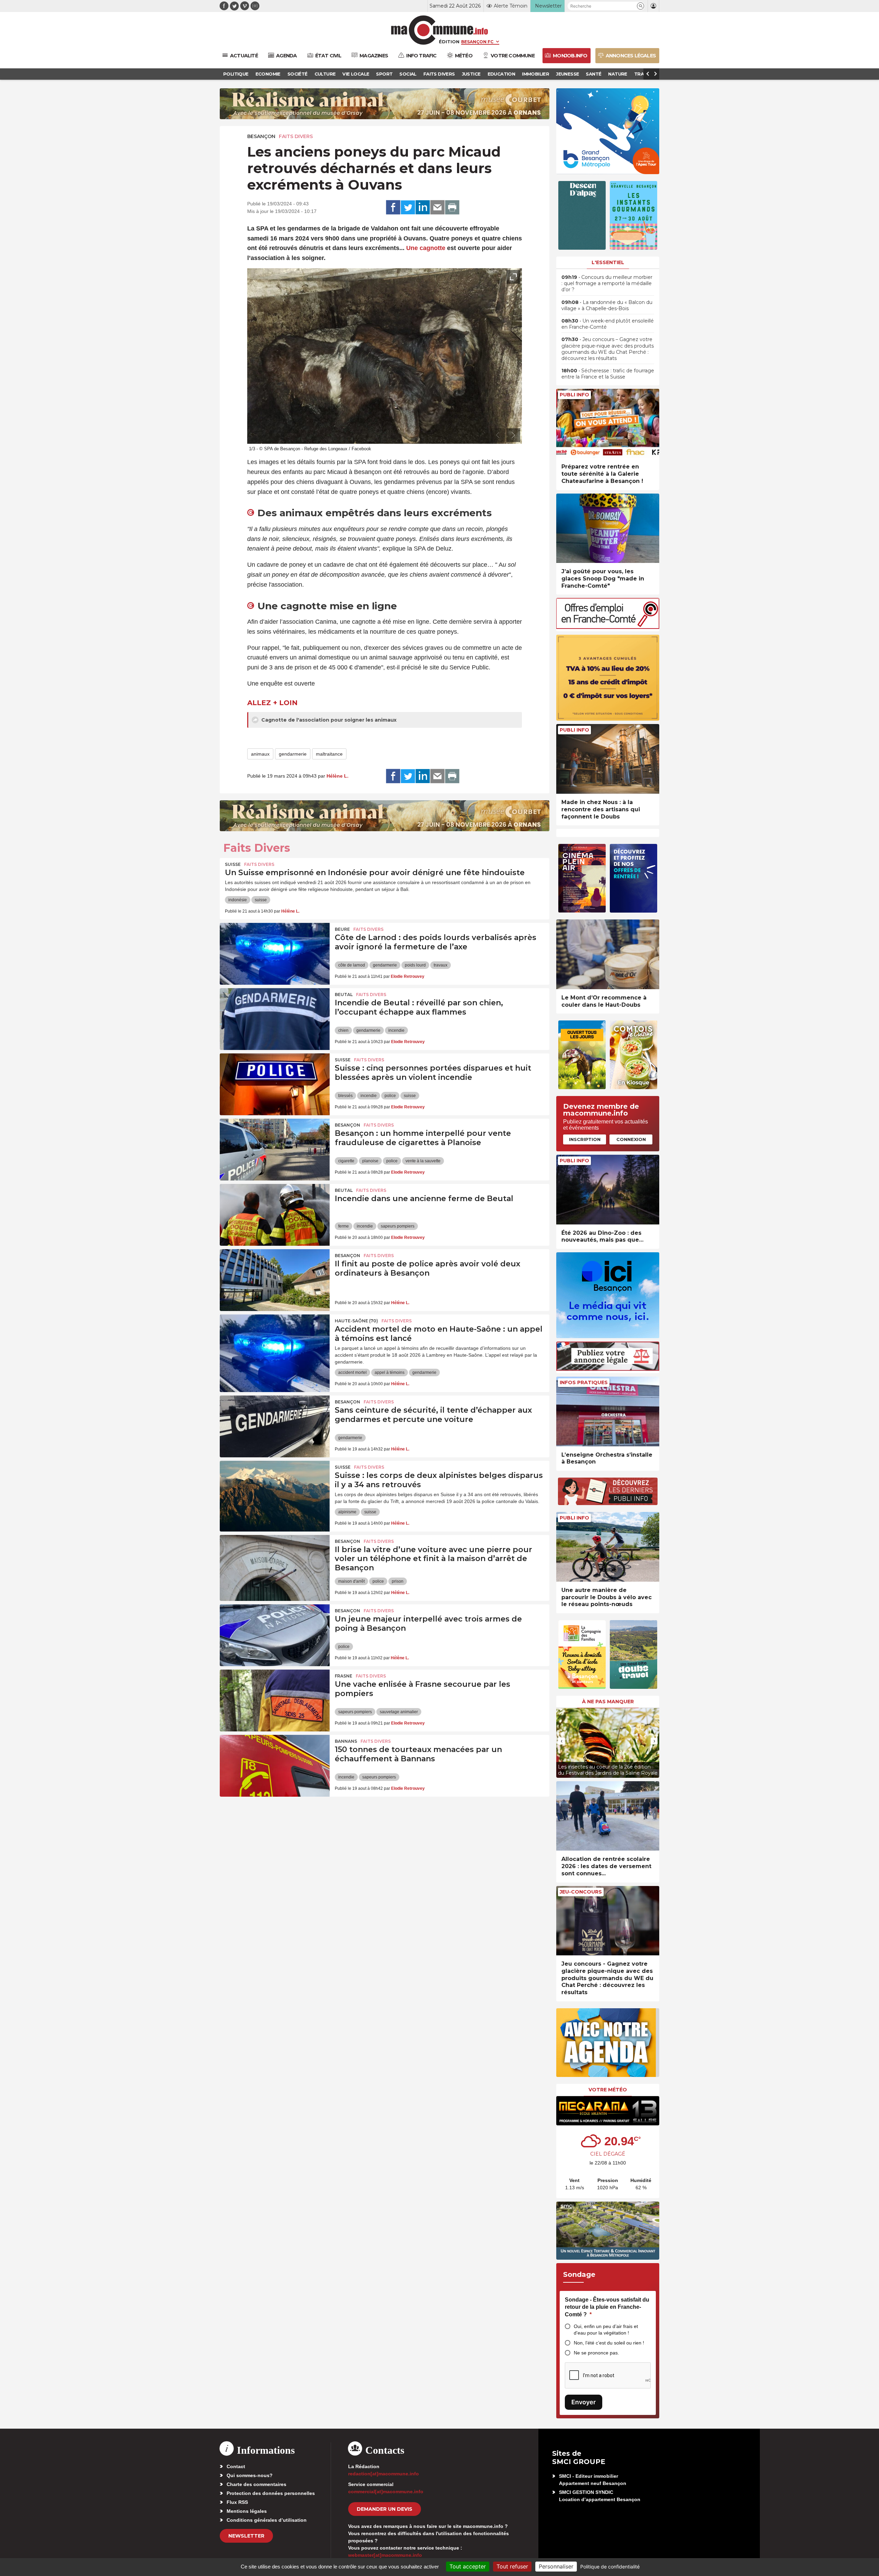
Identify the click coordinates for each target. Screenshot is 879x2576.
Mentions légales (247, 2511)
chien (343, 1030)
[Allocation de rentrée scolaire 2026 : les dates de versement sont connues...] (608, 1816)
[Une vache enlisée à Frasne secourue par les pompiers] (275, 1701)
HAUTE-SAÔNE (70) (356, 1321)
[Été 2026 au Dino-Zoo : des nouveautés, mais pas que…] (608, 1190)
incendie (396, 1030)
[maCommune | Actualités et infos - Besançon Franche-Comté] (440, 30)
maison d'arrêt (351, 1581)
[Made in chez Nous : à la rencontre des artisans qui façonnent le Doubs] (608, 759)
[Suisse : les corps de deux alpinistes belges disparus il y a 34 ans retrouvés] (275, 1492)
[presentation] (498, 435)
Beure (342, 929)
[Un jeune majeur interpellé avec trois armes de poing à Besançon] (275, 1635)
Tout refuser (512, 2566)
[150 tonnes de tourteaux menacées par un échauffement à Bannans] (275, 1766)
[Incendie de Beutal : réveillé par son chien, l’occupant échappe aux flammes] (275, 1019)
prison (398, 1581)
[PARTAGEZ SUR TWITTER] (408, 207)
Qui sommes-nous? (250, 2475)
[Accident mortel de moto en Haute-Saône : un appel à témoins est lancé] (275, 1345)
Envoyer (584, 2402)
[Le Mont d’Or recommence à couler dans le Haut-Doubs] (608, 954)
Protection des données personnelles (271, 2493)
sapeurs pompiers (398, 1226)
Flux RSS (237, 2502)
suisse (261, 900)
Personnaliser (556, 2566)
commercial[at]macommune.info (386, 2492)
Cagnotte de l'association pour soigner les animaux (328, 720)
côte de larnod (352, 965)
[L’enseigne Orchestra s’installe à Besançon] (608, 1411)
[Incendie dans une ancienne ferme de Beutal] (275, 1215)
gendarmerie (293, 754)
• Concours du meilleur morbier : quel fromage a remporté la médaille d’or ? (607, 283)
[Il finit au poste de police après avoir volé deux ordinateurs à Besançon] (275, 1280)
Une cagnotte (426, 248)
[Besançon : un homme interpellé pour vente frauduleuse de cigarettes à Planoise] (275, 1150)
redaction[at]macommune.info (384, 2474)
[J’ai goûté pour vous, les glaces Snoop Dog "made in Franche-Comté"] (608, 528)
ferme (344, 1226)
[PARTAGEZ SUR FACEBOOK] (393, 207)
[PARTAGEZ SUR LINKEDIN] (423, 207)
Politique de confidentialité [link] (610, 2567)
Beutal (344, 995)
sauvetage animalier (399, 1712)
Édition (449, 42)
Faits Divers (296, 136)
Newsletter (246, 2536)
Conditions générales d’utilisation (267, 2520)
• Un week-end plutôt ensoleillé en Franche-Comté (608, 324)
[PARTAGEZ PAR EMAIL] (437, 207)
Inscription (585, 1139)
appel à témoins (390, 1372)
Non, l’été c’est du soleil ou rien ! (609, 2343)
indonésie (238, 900)
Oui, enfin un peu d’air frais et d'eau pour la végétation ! (606, 2330)
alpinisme (347, 1512)
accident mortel (352, 1372)
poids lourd (415, 965)
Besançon (261, 136)
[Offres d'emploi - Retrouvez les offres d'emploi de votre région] (608, 627)
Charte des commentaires (256, 2484)
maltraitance (329, 754)
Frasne (344, 1676)
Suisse (233, 864)
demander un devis (385, 2509)
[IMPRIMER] (452, 207)
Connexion (631, 1139)
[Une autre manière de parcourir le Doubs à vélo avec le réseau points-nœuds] (608, 1547)
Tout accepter (468, 2566)
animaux (260, 754)
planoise (370, 1161)
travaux (441, 965)
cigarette (346, 1161)
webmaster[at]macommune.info (385, 2555)
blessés (345, 1096)
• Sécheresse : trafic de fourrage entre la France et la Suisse (608, 374)
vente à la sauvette (423, 1161)
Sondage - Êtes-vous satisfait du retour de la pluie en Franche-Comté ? (607, 2307)
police (390, 1096)
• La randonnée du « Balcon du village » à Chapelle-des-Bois (607, 305)
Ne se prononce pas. (596, 2353)
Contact (236, 2466)
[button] (641, 6)
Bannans (346, 1741)
